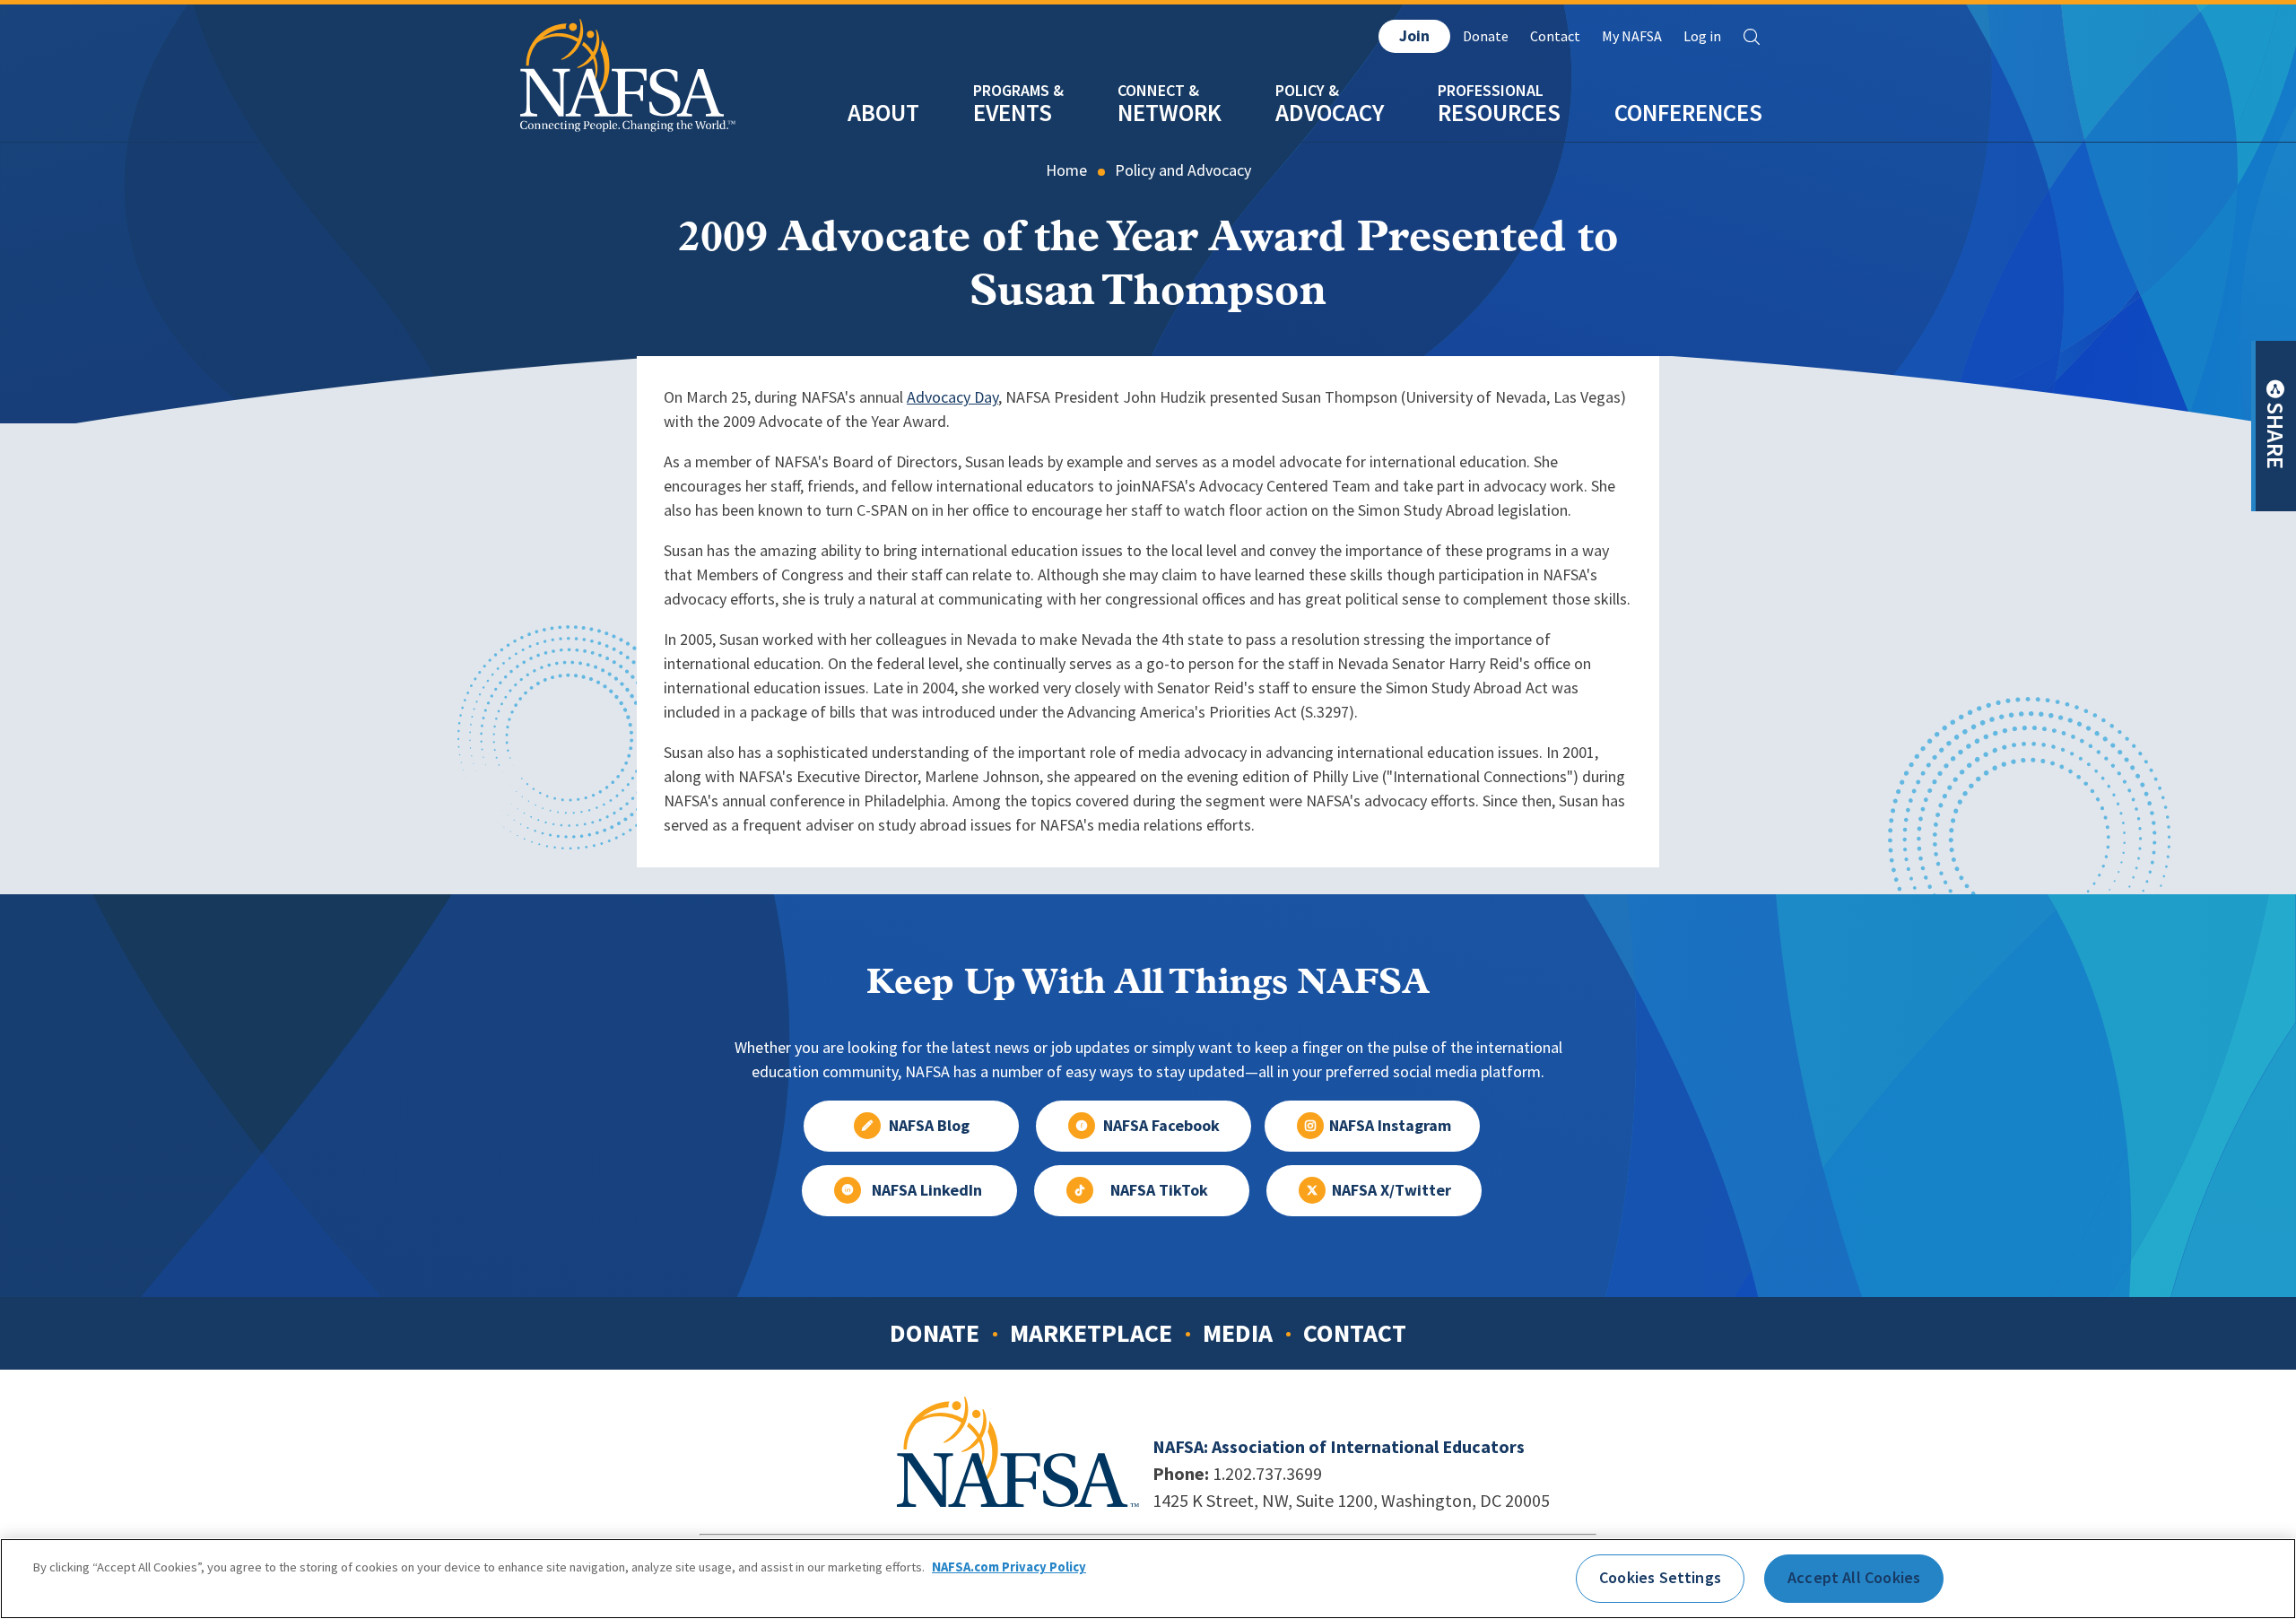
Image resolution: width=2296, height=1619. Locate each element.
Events (1013, 113)
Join (1414, 36)
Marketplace (1091, 1333)
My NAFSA (1632, 36)
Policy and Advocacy (1183, 170)
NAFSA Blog (929, 1126)
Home (1066, 170)
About (883, 113)
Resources (1499, 113)
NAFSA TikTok (1159, 1190)
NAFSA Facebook (1161, 1126)
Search (1752, 37)
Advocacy (1330, 113)
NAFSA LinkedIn (927, 1190)
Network (1170, 113)
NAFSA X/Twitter (1392, 1190)
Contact (1555, 36)
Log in (1702, 36)
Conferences (1688, 113)
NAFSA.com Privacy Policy (1009, 1568)
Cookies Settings (1660, 1578)
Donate (1486, 36)
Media (1238, 1333)
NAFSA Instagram (1390, 1126)
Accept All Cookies (1854, 1578)
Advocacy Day (952, 397)
